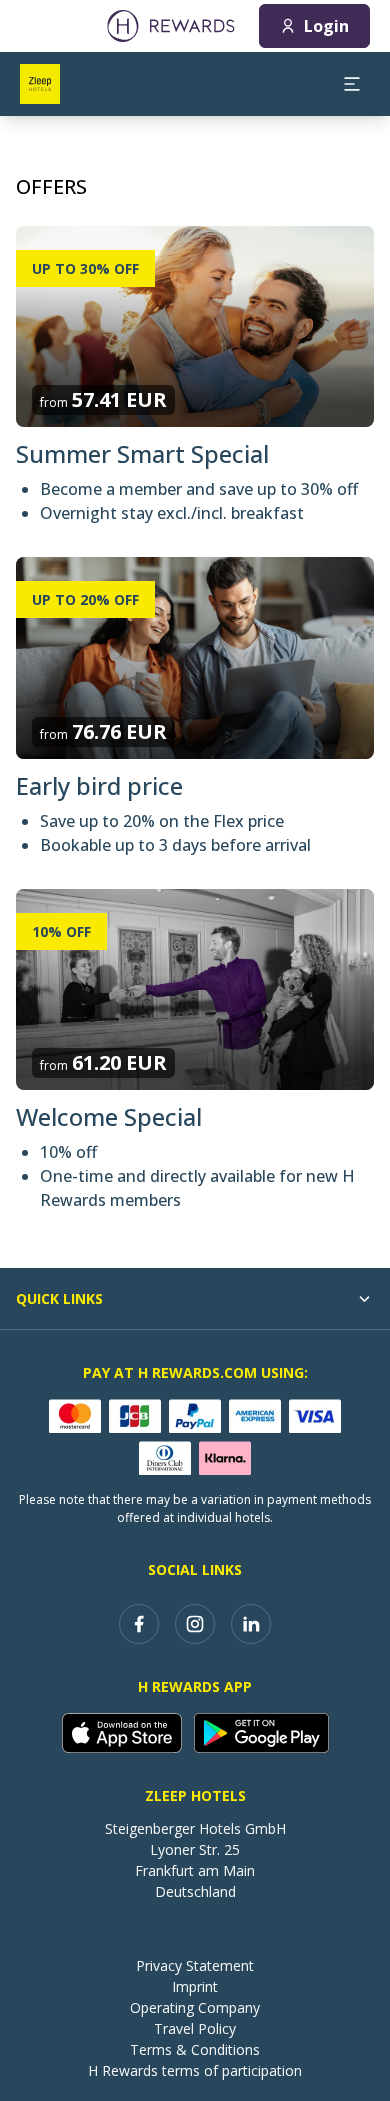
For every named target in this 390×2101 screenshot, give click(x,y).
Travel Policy (195, 2028)
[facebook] (139, 1624)
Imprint (195, 1986)
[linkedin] (251, 1624)
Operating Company (195, 2007)
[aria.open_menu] (352, 84)
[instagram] (195, 1624)
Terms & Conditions (195, 2049)
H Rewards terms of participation (195, 2070)
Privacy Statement (195, 1965)
